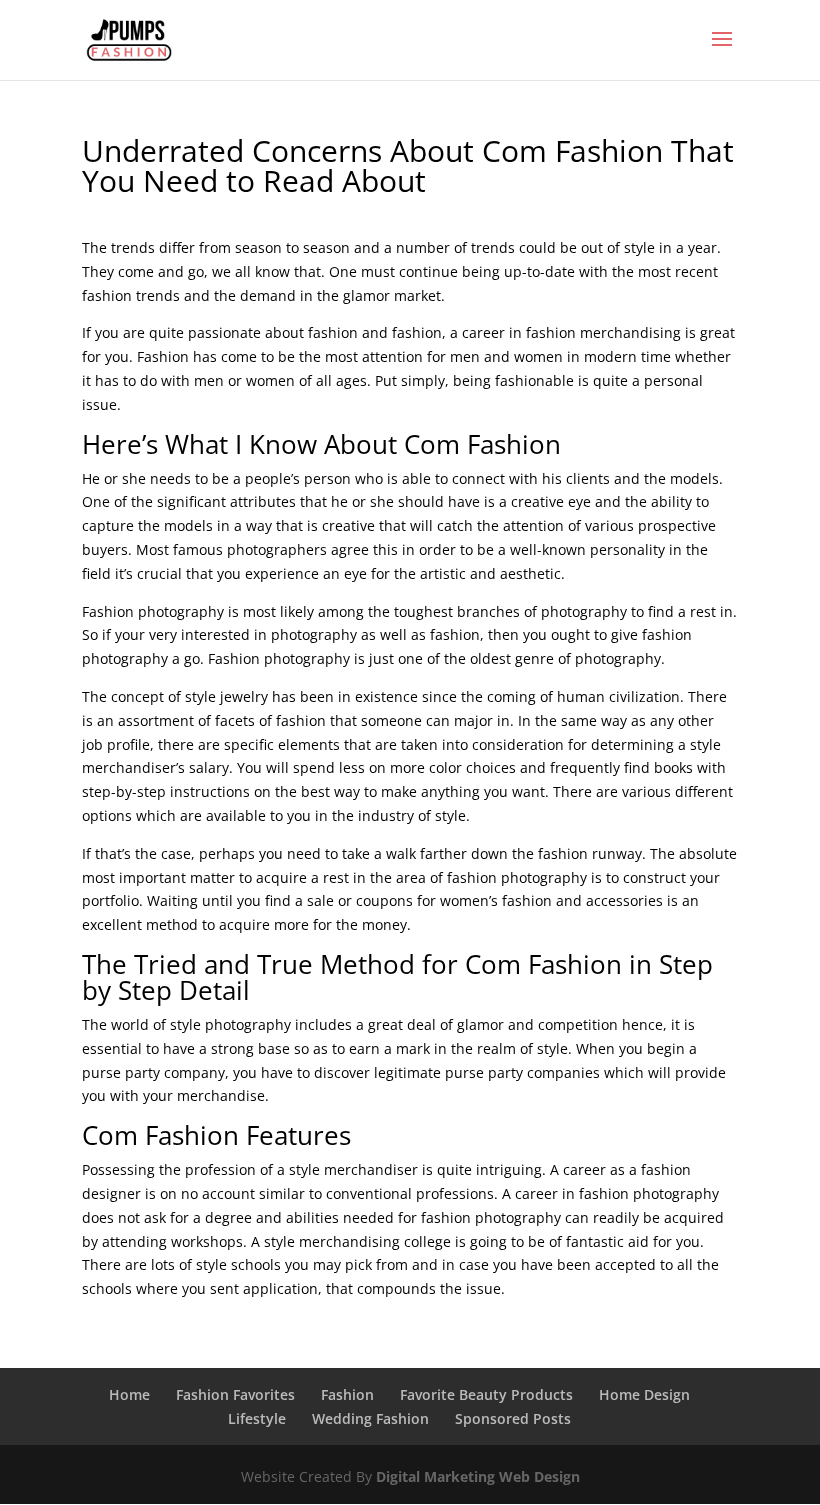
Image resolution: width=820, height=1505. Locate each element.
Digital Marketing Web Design (478, 1476)
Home (129, 1394)
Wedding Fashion (370, 1418)
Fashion (347, 1394)
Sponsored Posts (513, 1418)
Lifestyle (257, 1418)
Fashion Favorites (235, 1394)
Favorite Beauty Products (486, 1394)
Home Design (644, 1394)
